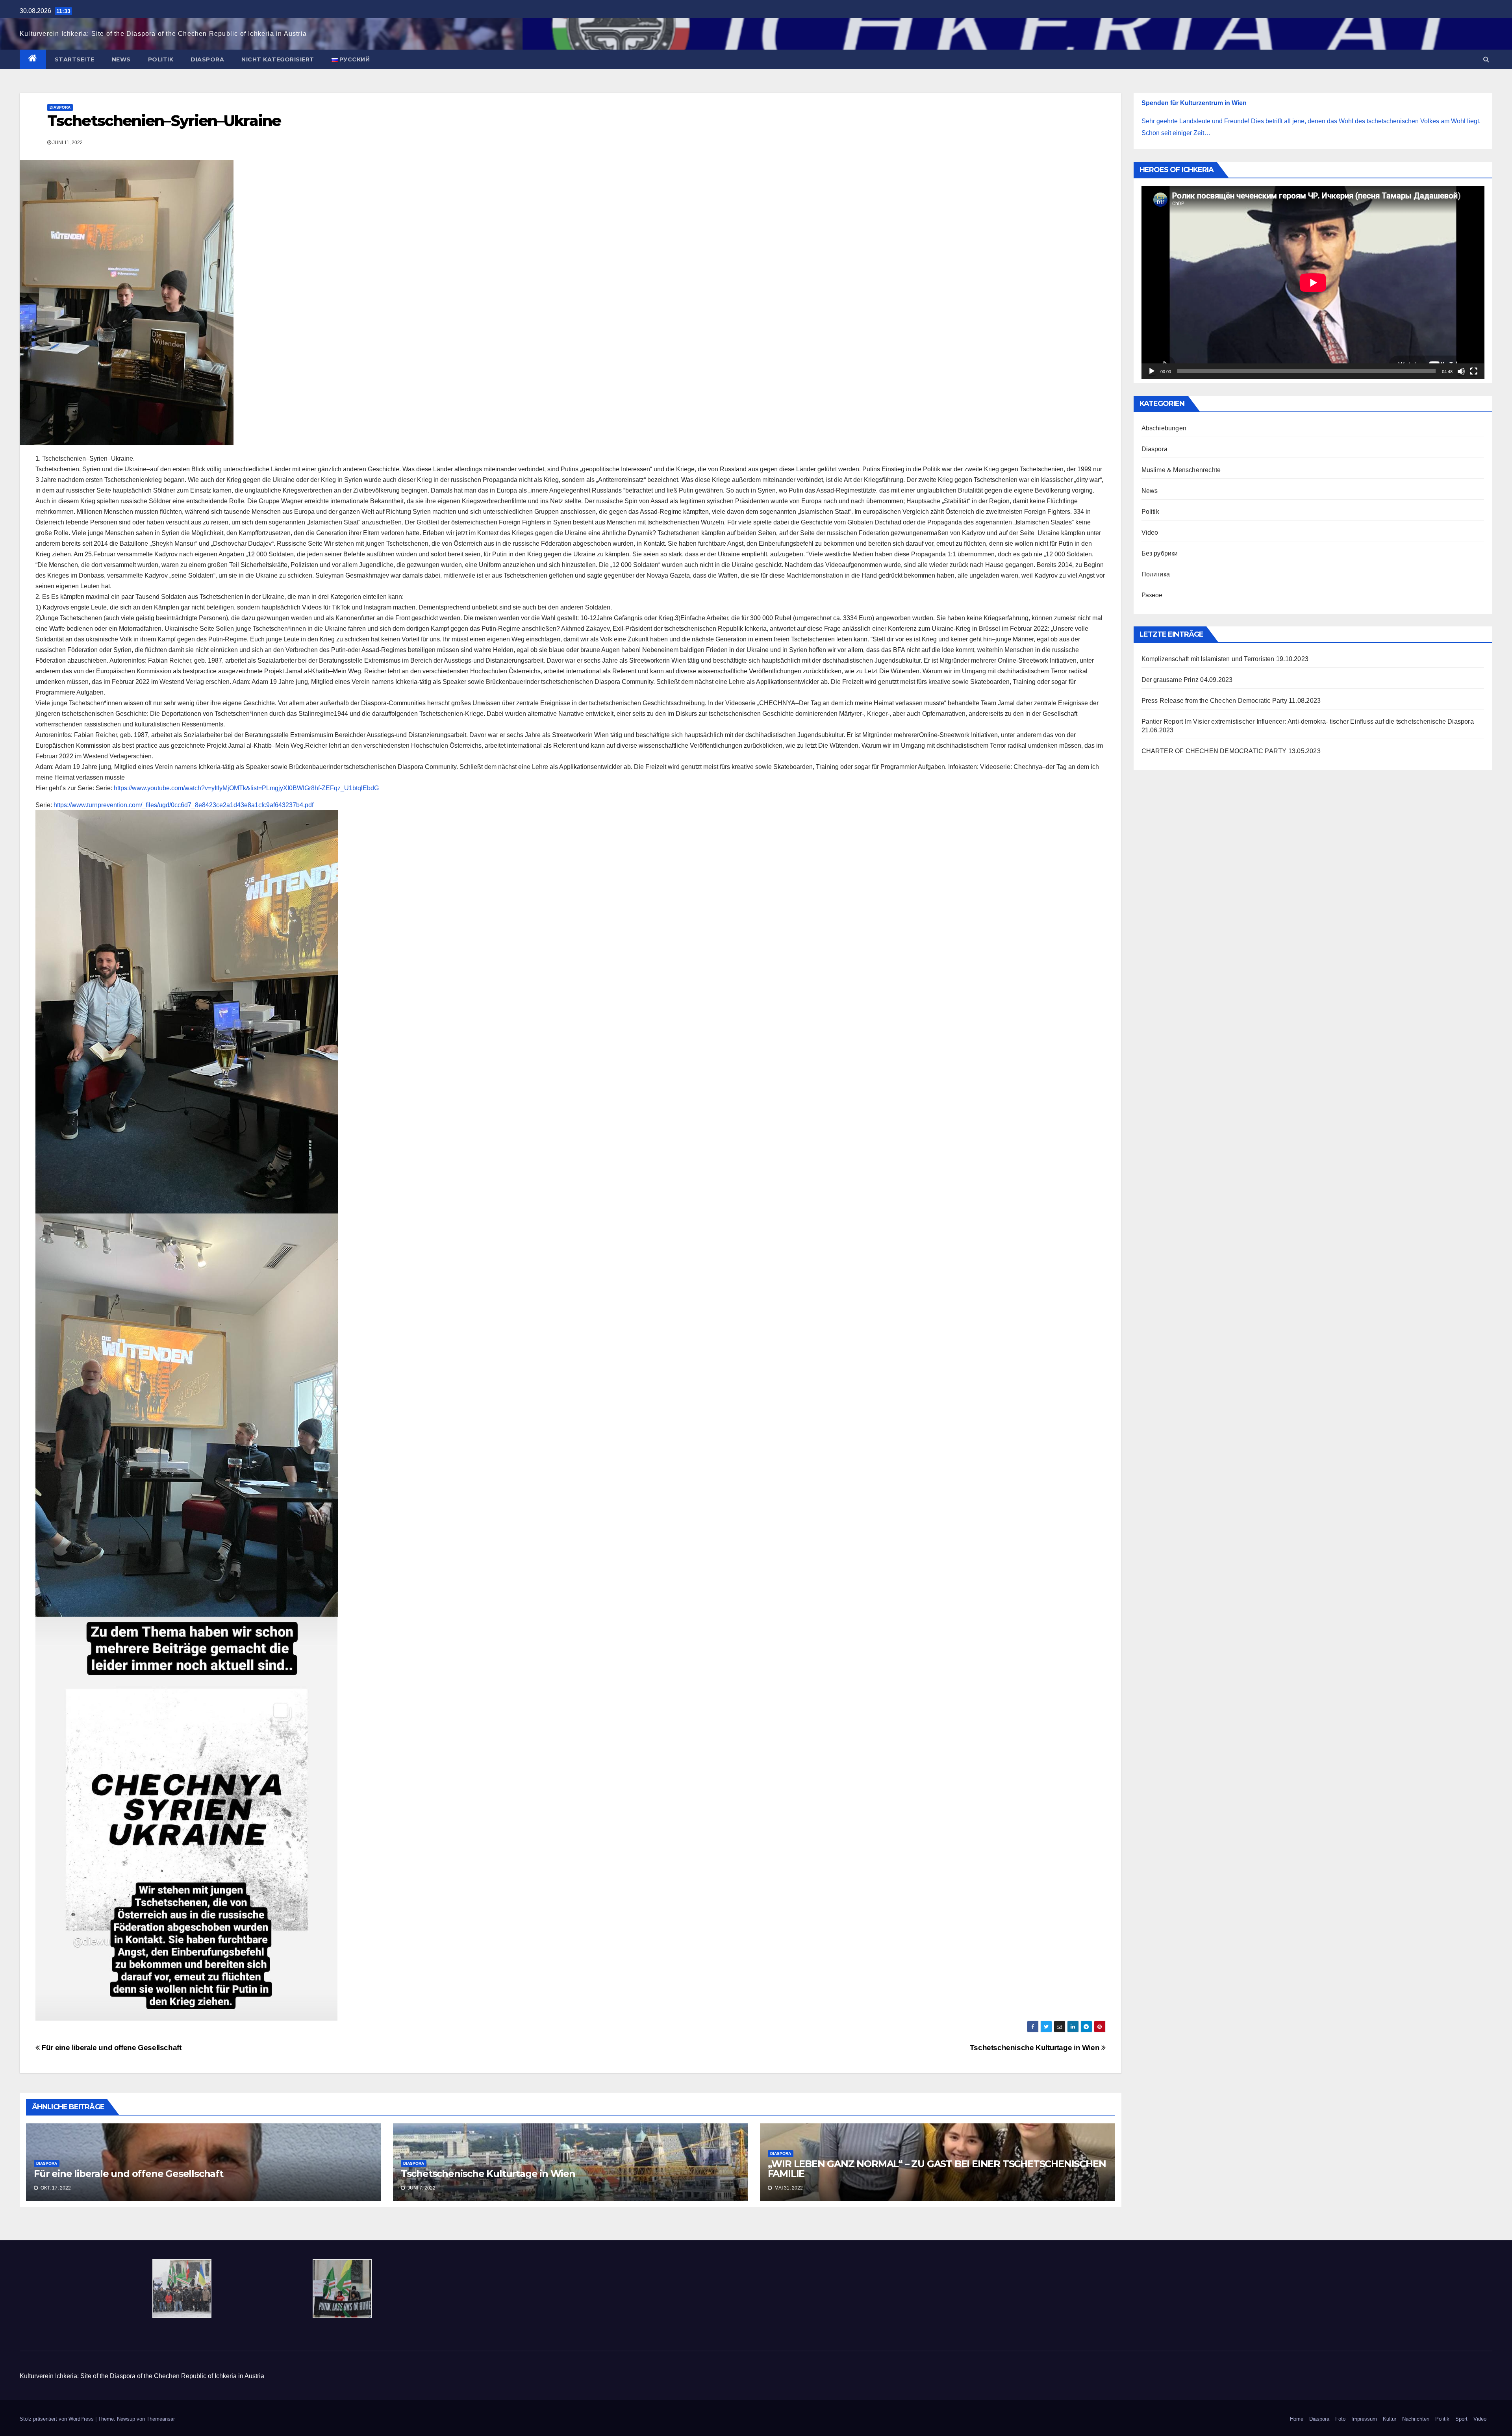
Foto (1340, 2419)
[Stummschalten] (1461, 371)
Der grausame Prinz (1170, 680)
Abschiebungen (1164, 428)
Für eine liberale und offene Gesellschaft (111, 2048)
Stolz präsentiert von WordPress (57, 2419)
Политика (1156, 574)
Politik (161, 59)
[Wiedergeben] (1152, 371)
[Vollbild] (1474, 371)
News (121, 59)
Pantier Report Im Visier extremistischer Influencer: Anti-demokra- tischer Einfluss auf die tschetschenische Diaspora (1308, 722)
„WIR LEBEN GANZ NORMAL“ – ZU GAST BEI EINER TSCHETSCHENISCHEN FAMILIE (937, 2169)
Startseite (75, 59)
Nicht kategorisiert (278, 59)
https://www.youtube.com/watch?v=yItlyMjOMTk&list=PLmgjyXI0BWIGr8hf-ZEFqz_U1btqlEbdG (246, 788)
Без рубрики (1160, 553)
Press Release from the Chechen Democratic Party (1214, 701)
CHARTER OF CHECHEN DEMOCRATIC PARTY (1214, 751)
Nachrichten (1416, 2419)
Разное (1152, 595)
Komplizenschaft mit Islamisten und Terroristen (1208, 659)
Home (1297, 2419)
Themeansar (161, 2419)
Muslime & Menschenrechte (1181, 470)
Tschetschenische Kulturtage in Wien (1036, 2048)
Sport (1461, 2419)
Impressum (1364, 2419)
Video (1150, 533)
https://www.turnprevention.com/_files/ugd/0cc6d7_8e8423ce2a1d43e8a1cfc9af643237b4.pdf (183, 805)
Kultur (1390, 2419)
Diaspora (207, 59)
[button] (1486, 59)
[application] (1313, 283)
